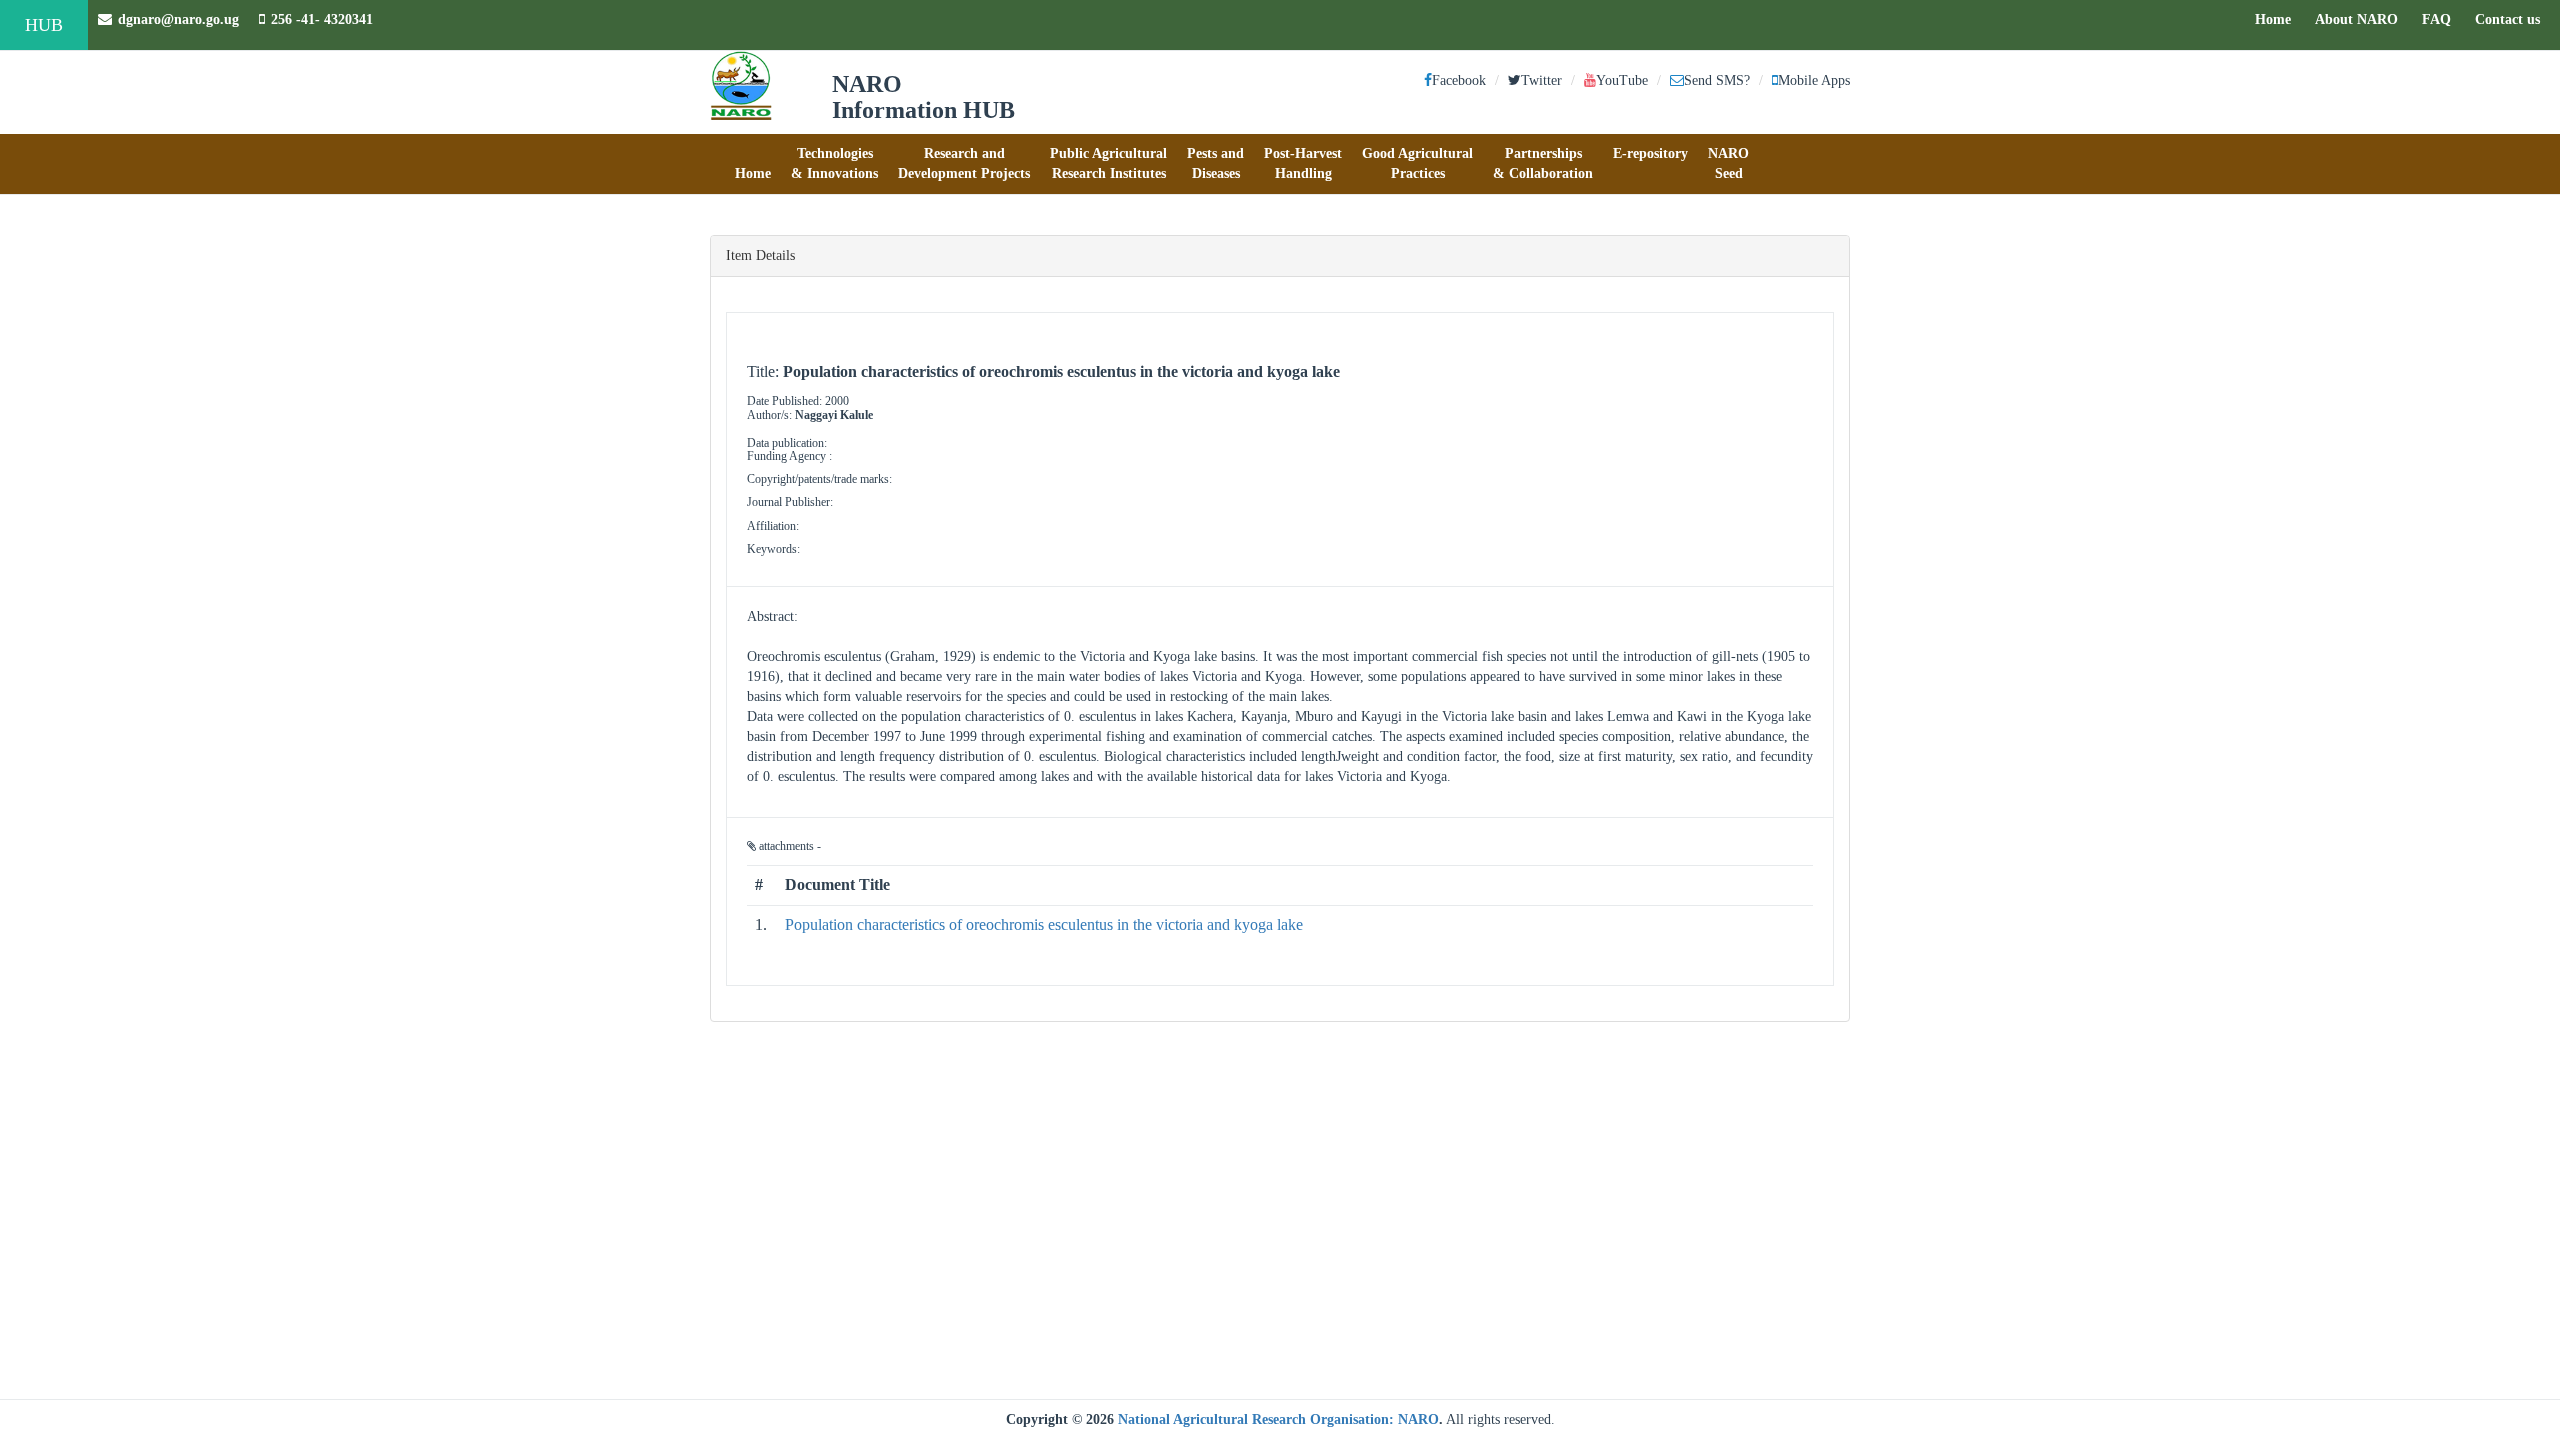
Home (2278, 19)
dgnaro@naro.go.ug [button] (178, 19)
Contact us (2512, 19)
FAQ (2441, 19)
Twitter (1541, 80)
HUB (44, 25)
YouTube (1622, 80)
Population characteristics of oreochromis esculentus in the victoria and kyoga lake (1044, 924)
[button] (753, 164)
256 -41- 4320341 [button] (322, 19)
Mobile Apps (1814, 80)
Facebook (1459, 80)
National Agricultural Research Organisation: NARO (1278, 1419)
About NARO (2356, 19)
